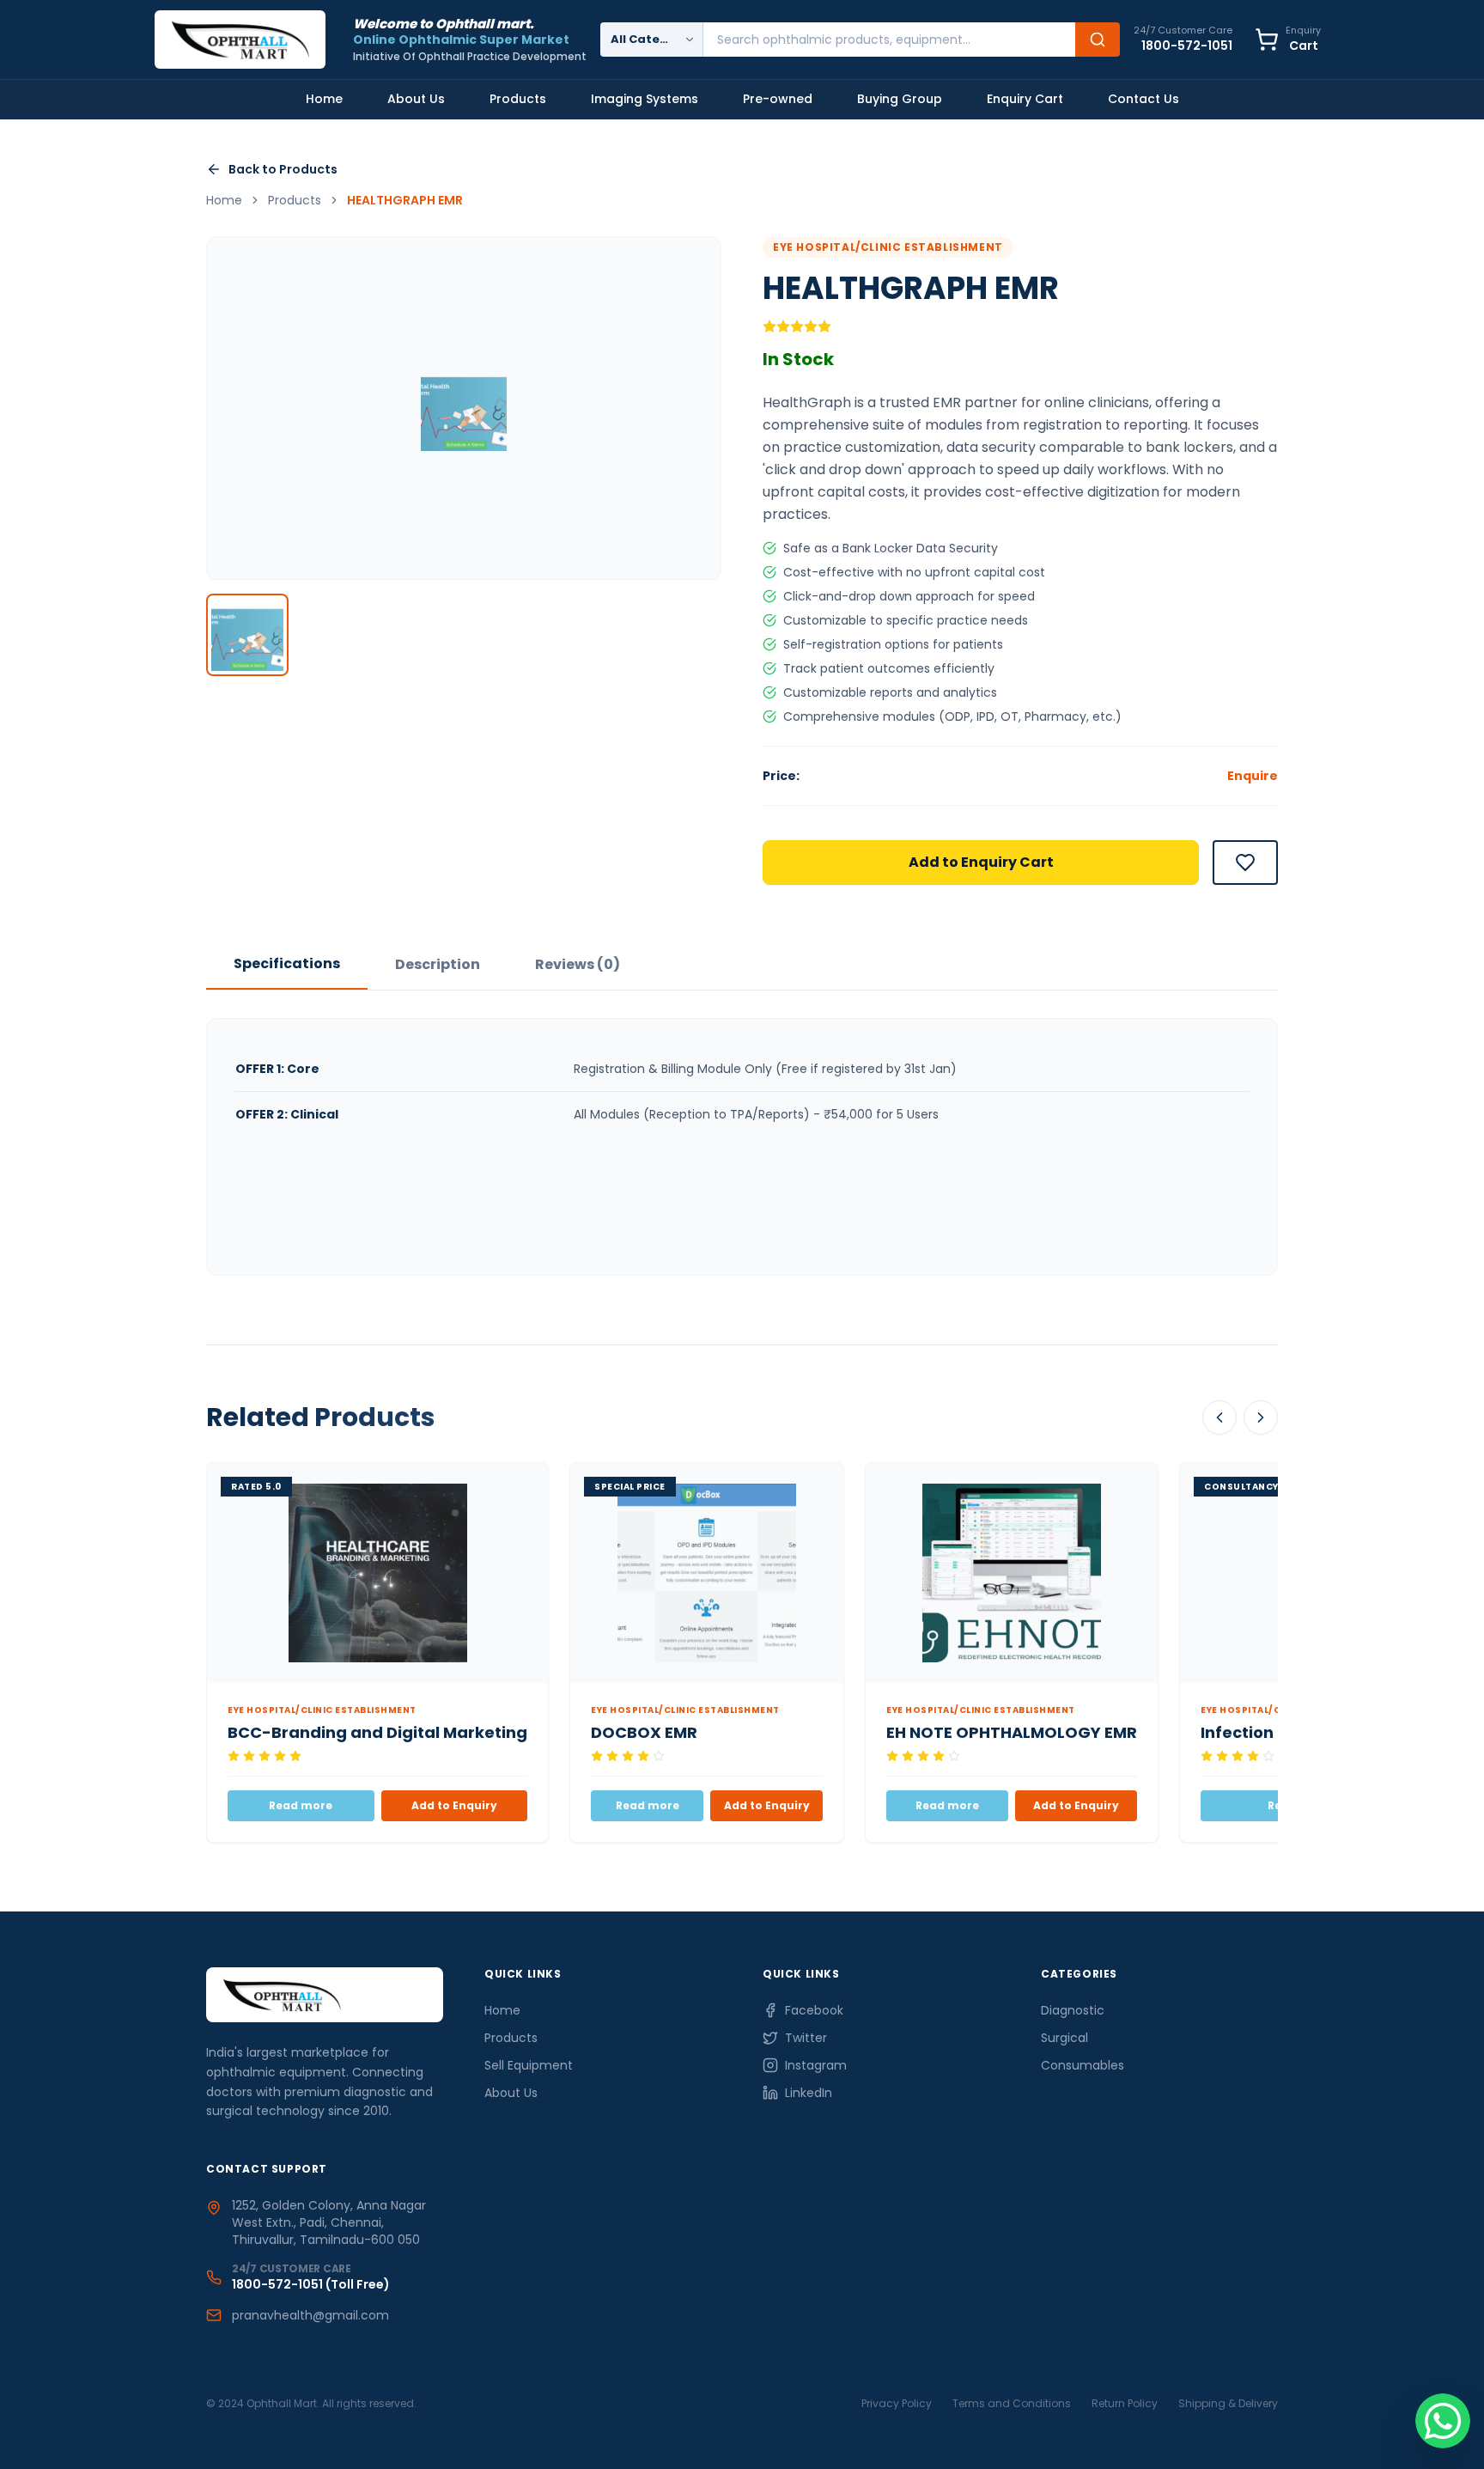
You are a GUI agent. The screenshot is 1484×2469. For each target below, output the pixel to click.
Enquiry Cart (1025, 99)
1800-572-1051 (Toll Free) (311, 2284)
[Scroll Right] (1261, 1417)
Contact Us (1143, 99)
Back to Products (283, 169)
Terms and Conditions (1012, 2403)
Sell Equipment (529, 2065)
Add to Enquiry (454, 1805)
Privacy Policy (897, 2403)
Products (518, 99)
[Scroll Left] (1219, 1417)
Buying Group (900, 99)
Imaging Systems (645, 99)
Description (438, 964)
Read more (301, 1805)
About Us (416, 99)
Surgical (1064, 2038)
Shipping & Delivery (1228, 2403)
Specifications (287, 963)
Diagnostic (1073, 2010)
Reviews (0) (578, 964)
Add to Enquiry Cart (981, 862)
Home (324, 99)
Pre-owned (778, 99)
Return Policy (1125, 2403)
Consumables (1083, 2065)
